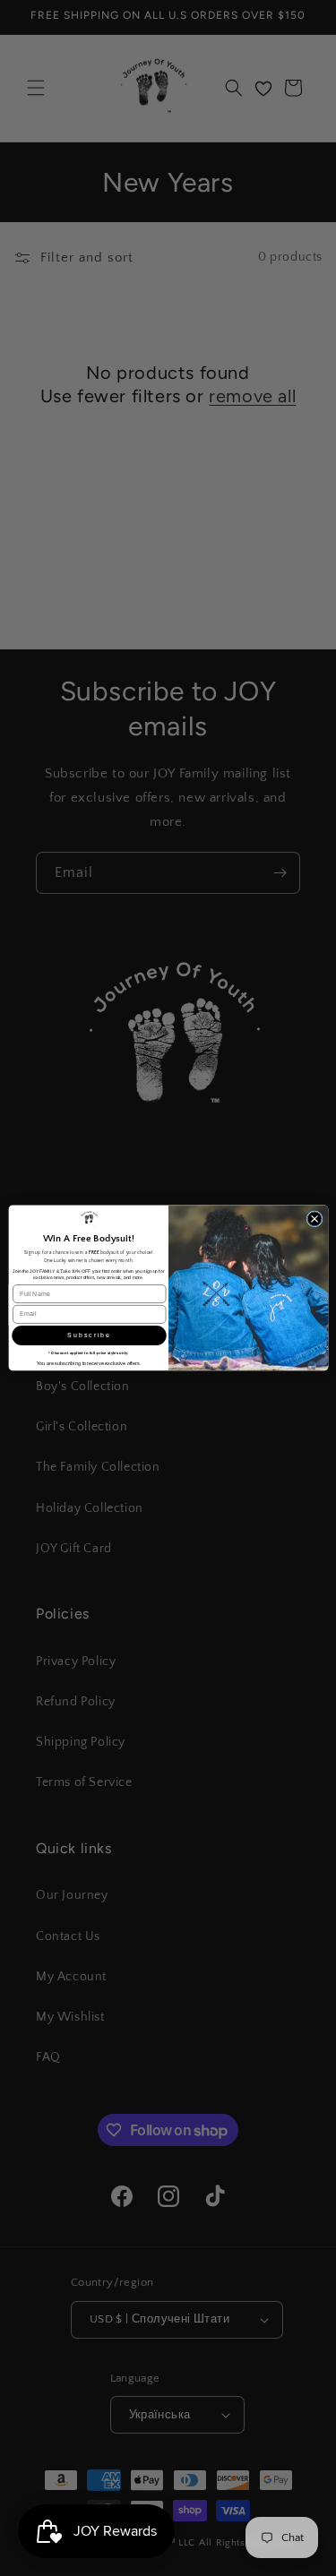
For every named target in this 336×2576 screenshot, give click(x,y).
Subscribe (88, 1335)
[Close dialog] (314, 1219)
